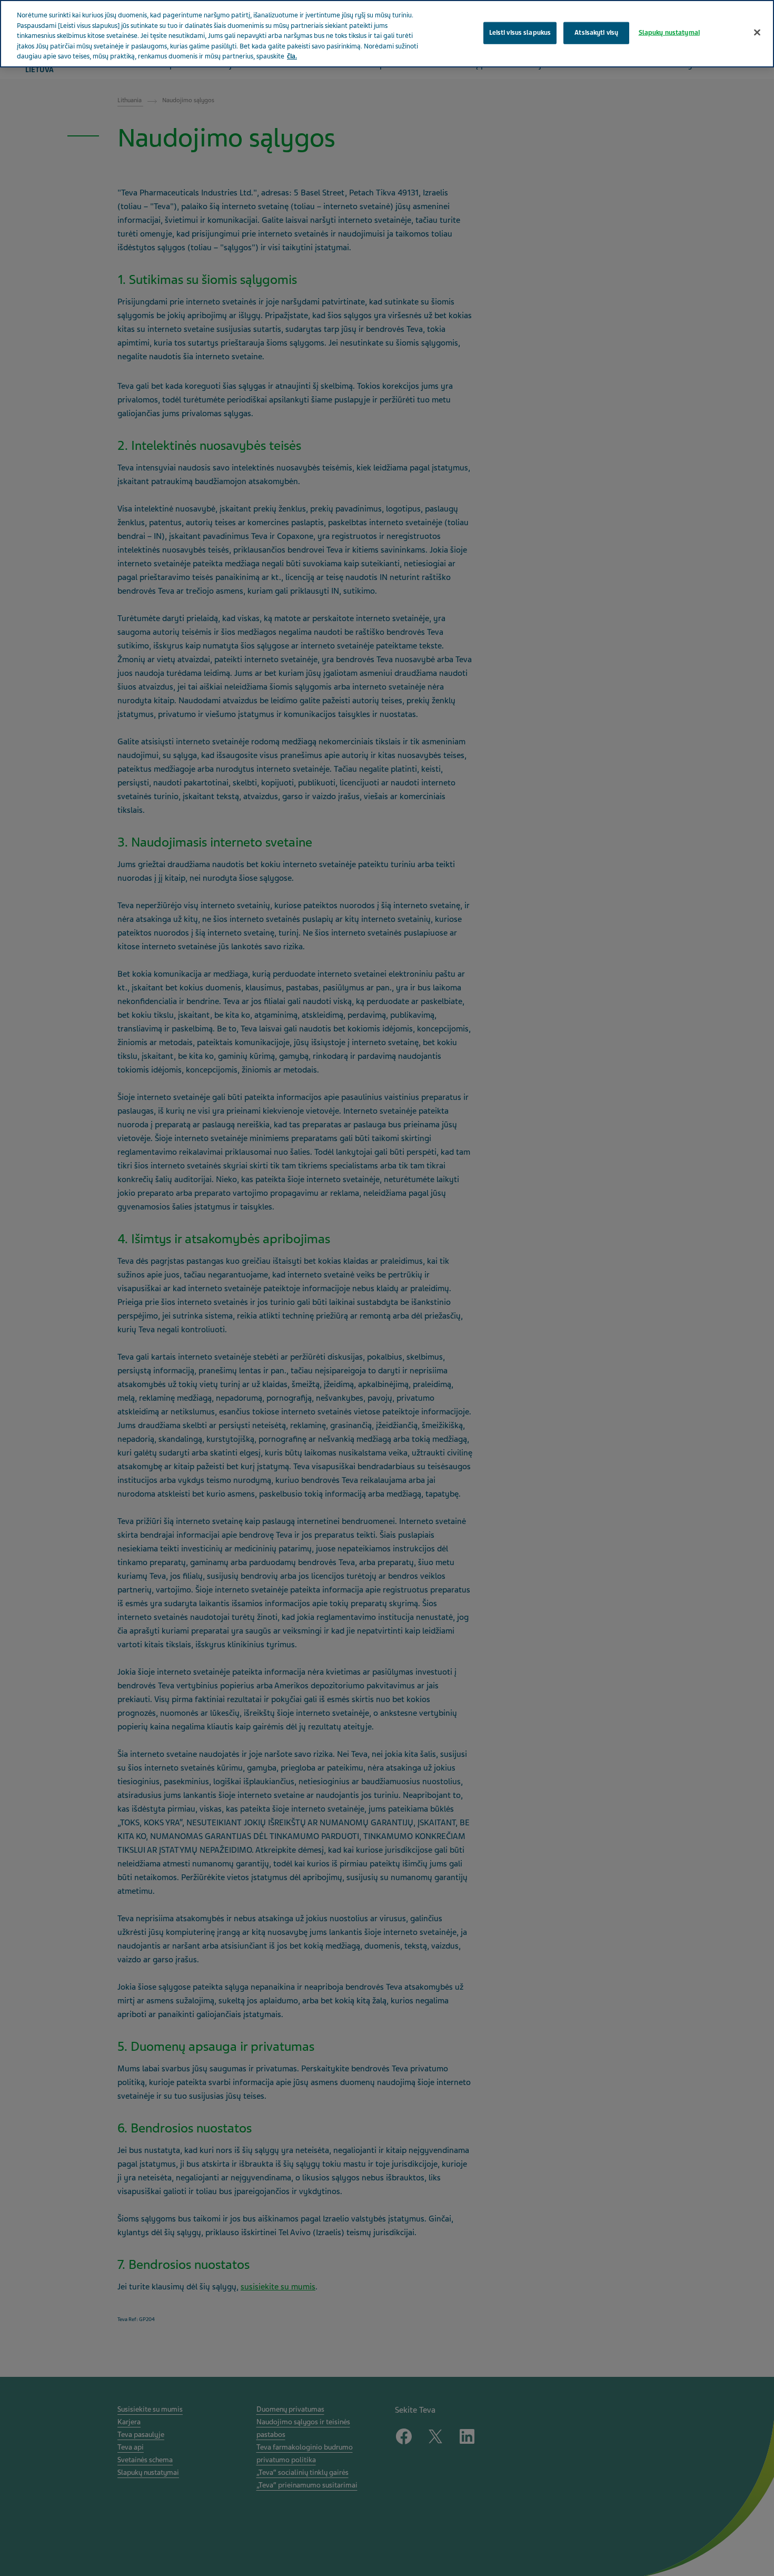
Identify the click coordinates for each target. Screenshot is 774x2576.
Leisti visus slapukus (520, 32)
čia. (292, 56)
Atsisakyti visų (596, 32)
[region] (387, 34)
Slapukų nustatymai (669, 32)
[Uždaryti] (757, 32)
